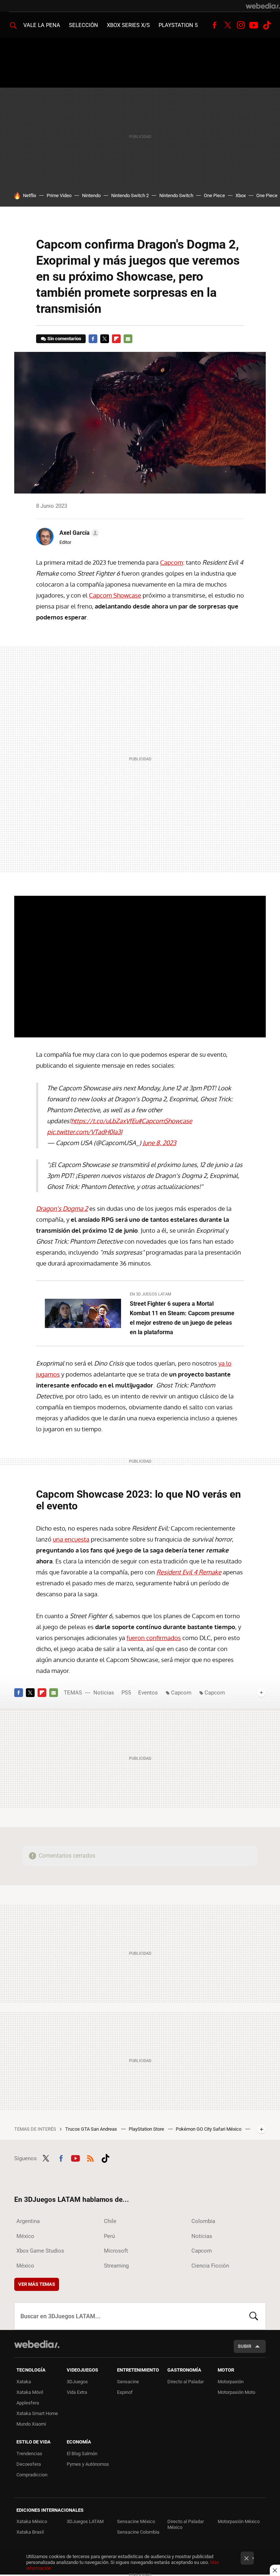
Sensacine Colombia (138, 2532)
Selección (83, 25)
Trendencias (29, 2454)
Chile (110, 2221)
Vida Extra (77, 2392)
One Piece (214, 195)
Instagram (241, 25)
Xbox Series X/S (128, 25)
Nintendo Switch (176, 195)
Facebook (214, 25)
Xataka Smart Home (37, 2413)
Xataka (24, 2382)
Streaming (116, 2266)
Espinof (125, 2392)
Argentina (28, 2221)
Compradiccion (32, 2475)
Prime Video (59, 195)
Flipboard (116, 339)
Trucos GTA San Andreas (92, 2129)
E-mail (128, 339)
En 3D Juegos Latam (151, 1294)
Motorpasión (231, 2382)
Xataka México (32, 2521)
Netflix (30, 195)
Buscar (254, 2316)
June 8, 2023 (159, 1143)
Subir (244, 2346)
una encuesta (71, 1539)
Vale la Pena (42, 25)
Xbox (241, 195)
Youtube (254, 25)
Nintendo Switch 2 (130, 195)
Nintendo (91, 195)
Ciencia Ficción (210, 2266)
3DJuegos (77, 2382)
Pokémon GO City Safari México (209, 2129)
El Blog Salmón (82, 2454)
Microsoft (116, 2251)
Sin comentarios (64, 339)
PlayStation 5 (178, 25)
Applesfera (28, 2403)
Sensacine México (136, 2521)
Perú (109, 2236)
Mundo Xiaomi (31, 2424)
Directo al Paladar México (186, 2524)
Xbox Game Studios (40, 2251)
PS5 (126, 1693)
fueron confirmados (154, 1638)
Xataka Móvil (30, 2392)
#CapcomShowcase (165, 1121)
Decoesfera (29, 2464)
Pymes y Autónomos (88, 2464)
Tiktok (267, 25)
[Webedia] (263, 6)
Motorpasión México (239, 2521)
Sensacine (128, 2382)
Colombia (203, 2221)
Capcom (172, 562)
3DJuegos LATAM (85, 2521)
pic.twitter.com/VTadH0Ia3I (85, 1132)
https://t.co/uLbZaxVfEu (105, 1121)
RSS (90, 2157)
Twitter (227, 25)
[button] (78, 533)
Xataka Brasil (30, 2532)
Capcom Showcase (115, 595)
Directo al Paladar (186, 2382)
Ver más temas (37, 2284)
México (25, 2236)
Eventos (148, 1693)
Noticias (104, 1693)
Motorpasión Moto (236, 2392)
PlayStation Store (147, 2129)
